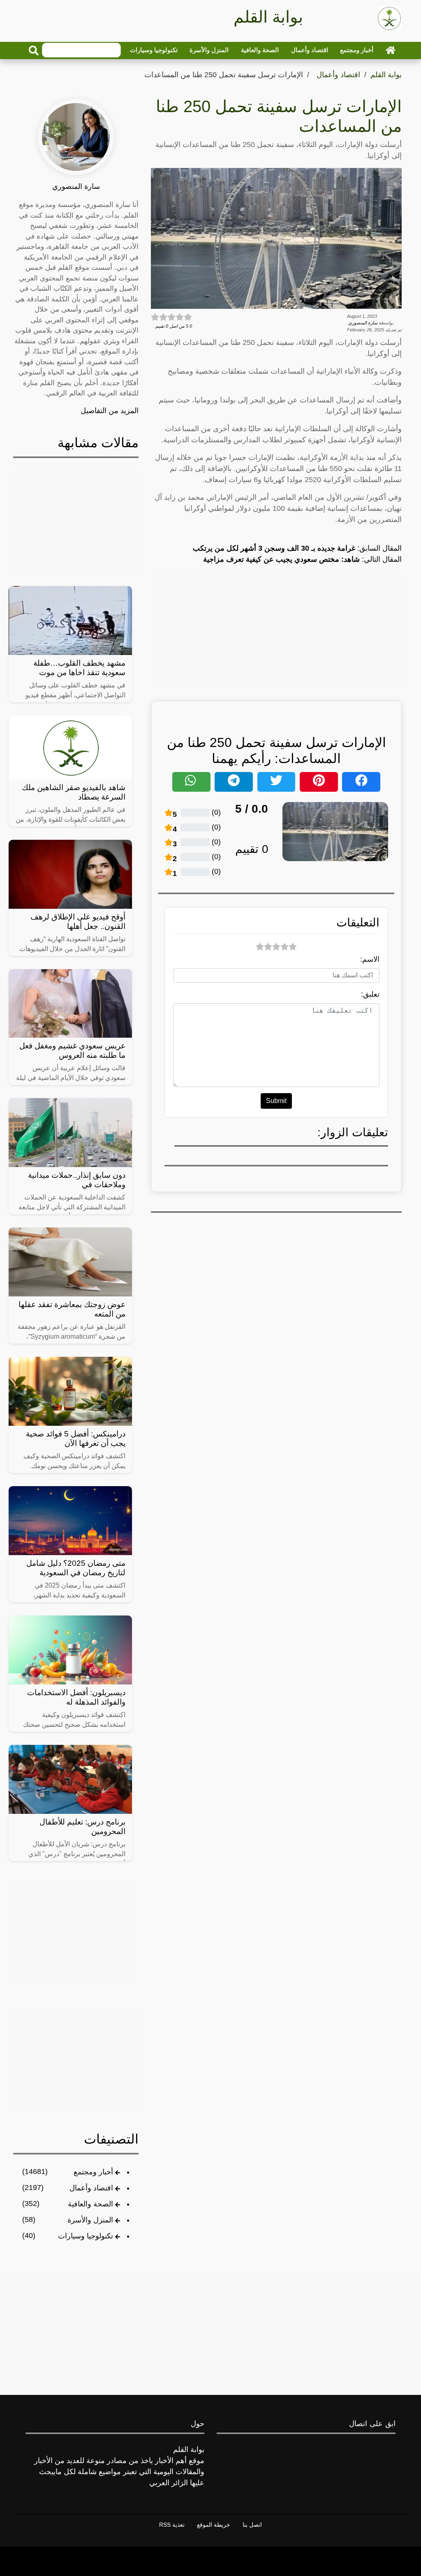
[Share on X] (276, 782)
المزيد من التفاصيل (110, 411)
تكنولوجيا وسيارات (154, 50)
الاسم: (370, 959)
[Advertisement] (276, 630)
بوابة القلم (386, 75)
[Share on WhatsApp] (191, 782)
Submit (276, 1101)
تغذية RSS (172, 2525)
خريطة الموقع (214, 2525)
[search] (34, 51)
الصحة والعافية (260, 50)
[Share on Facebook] (361, 782)
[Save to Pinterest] (319, 782)
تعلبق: (370, 994)
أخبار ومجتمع (357, 50)
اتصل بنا (252, 2525)
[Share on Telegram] (234, 782)
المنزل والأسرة (209, 50)
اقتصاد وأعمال (310, 50)
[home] (391, 50)
